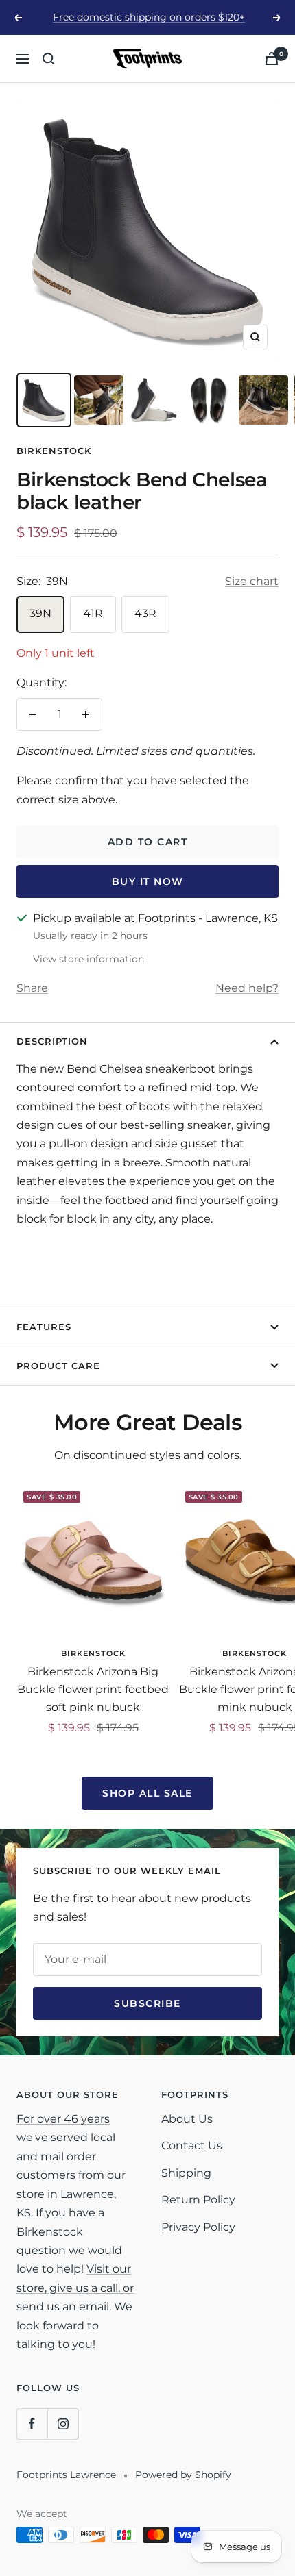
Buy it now (148, 881)
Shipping (186, 2173)
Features (44, 1327)
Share (32, 988)
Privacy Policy (198, 2227)
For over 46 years (63, 2119)
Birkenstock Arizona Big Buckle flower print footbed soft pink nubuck (93, 1689)
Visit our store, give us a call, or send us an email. (75, 2288)
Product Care (58, 1366)
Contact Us (192, 2146)
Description (52, 1041)
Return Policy (198, 2200)
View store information (88, 959)
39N (40, 613)
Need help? (247, 988)
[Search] (49, 59)
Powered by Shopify (183, 2475)
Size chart (252, 581)
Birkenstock (54, 451)
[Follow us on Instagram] (63, 2424)
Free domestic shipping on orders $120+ (149, 17)
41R (93, 613)
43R (145, 613)
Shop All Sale (147, 1793)
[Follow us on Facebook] (32, 2424)
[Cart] (272, 59)
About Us (187, 2119)
